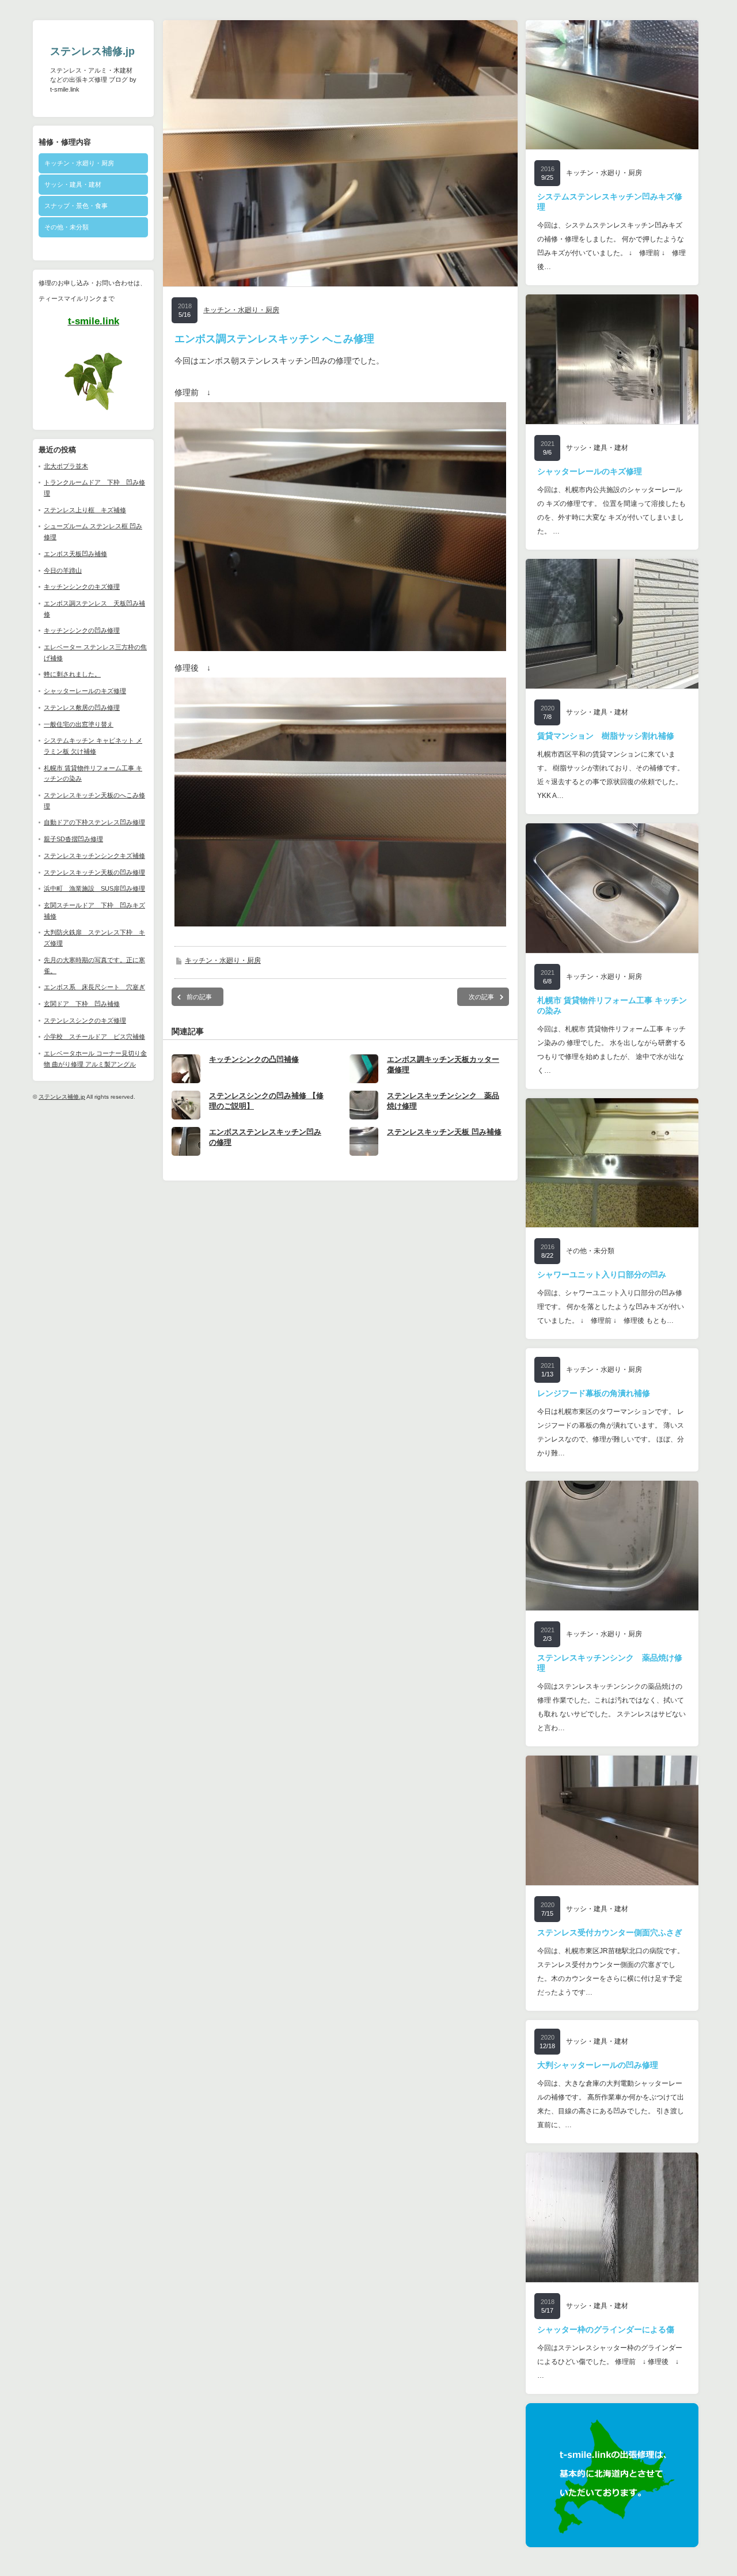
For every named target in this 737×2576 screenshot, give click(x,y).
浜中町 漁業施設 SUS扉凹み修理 (94, 888)
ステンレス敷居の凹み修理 (82, 708)
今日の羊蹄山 (63, 570)
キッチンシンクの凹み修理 (82, 630)
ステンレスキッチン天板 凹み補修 (444, 1132)
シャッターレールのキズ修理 (85, 691)
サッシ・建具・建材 (73, 184)
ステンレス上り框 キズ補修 (85, 510)
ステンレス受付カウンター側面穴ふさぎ (610, 1932)
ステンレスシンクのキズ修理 (85, 1020)
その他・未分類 (67, 227)
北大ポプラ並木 (66, 466)
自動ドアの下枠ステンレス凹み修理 (94, 822)
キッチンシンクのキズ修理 (82, 587)
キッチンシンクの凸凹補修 (254, 1059)
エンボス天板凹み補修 (75, 554)
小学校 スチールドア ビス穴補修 (94, 1037)
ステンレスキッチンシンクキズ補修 (94, 856)
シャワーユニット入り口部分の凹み (602, 1274)
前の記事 (199, 997)
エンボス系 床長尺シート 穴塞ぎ (94, 987)
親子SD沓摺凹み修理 (73, 839)
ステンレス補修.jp (92, 51)
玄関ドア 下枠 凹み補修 (82, 1004)
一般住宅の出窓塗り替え (79, 724)
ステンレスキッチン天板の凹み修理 (94, 872)
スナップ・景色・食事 (76, 206)
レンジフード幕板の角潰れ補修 (594, 1393)
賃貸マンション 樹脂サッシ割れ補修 (606, 736)
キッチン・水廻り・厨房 (79, 163)
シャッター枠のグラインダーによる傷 (606, 2329)
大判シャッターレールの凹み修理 (598, 2065)
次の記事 (481, 997)
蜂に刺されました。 (72, 674)
